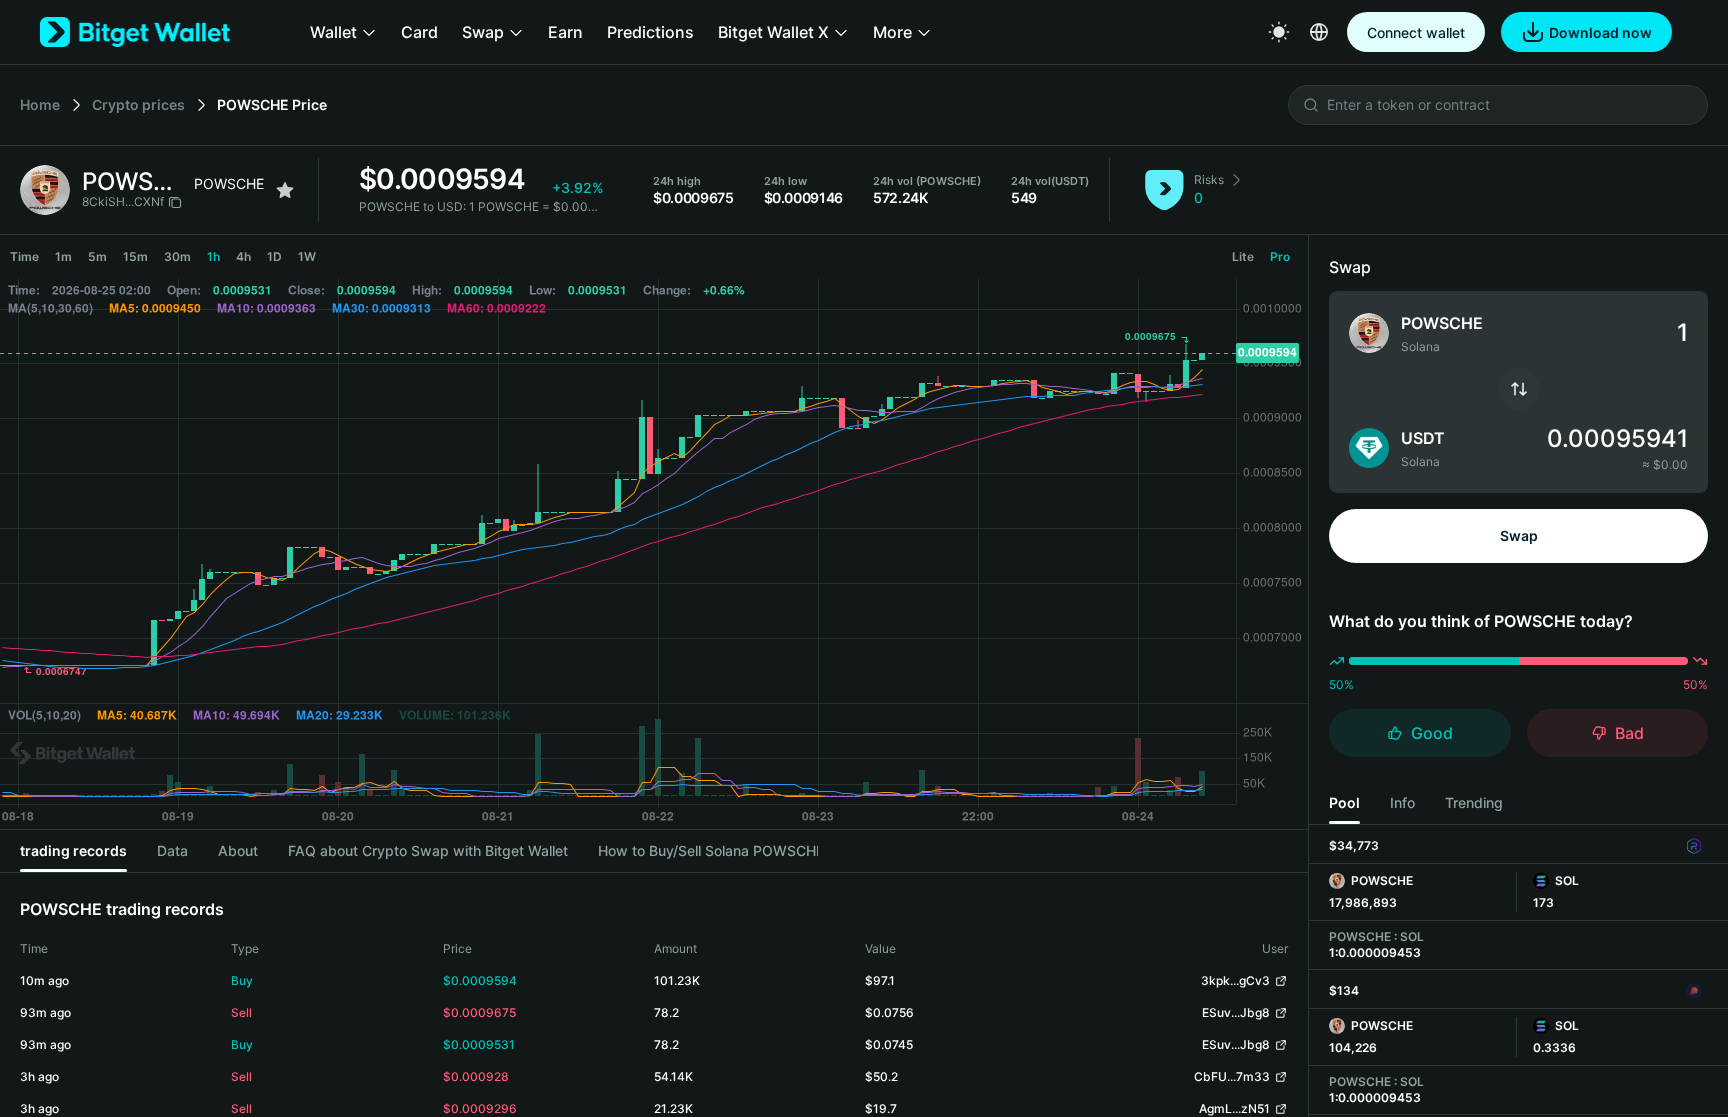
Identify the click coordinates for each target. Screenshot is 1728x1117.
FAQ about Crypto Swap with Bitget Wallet (428, 850)
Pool (1344, 802)
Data (172, 850)
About (238, 850)
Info (1402, 802)
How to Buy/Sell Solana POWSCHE (708, 850)
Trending (1474, 802)
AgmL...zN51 (1234, 1108)
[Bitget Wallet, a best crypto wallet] (135, 32)
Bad (1629, 733)
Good (1432, 733)
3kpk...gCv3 (1235, 980)
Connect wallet (1416, 32)
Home (40, 104)
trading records (73, 850)
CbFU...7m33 (1232, 1076)
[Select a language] (1319, 32)
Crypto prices (138, 104)
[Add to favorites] (285, 190)
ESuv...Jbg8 (1236, 1012)
